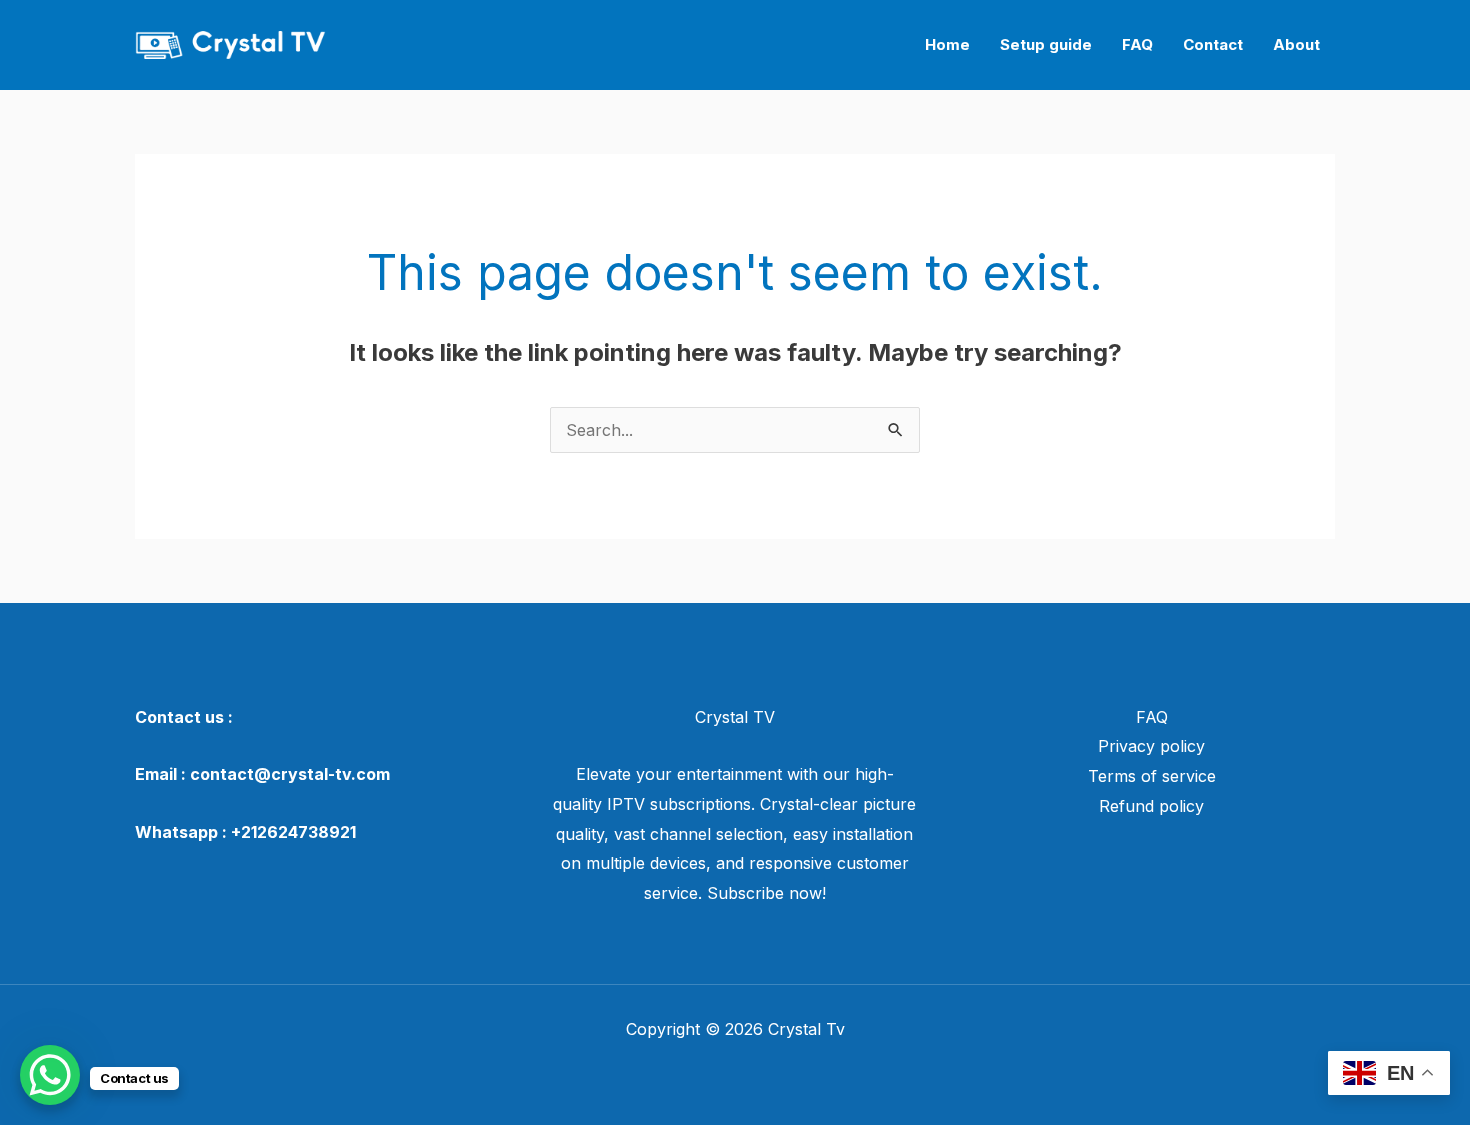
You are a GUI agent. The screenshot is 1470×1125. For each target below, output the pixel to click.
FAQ (1137, 44)
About (1296, 44)
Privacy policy (1151, 746)
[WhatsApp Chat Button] (50, 1075)
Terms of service (1152, 776)
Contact (1213, 44)
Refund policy (1151, 806)
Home (947, 44)
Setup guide (1046, 44)
